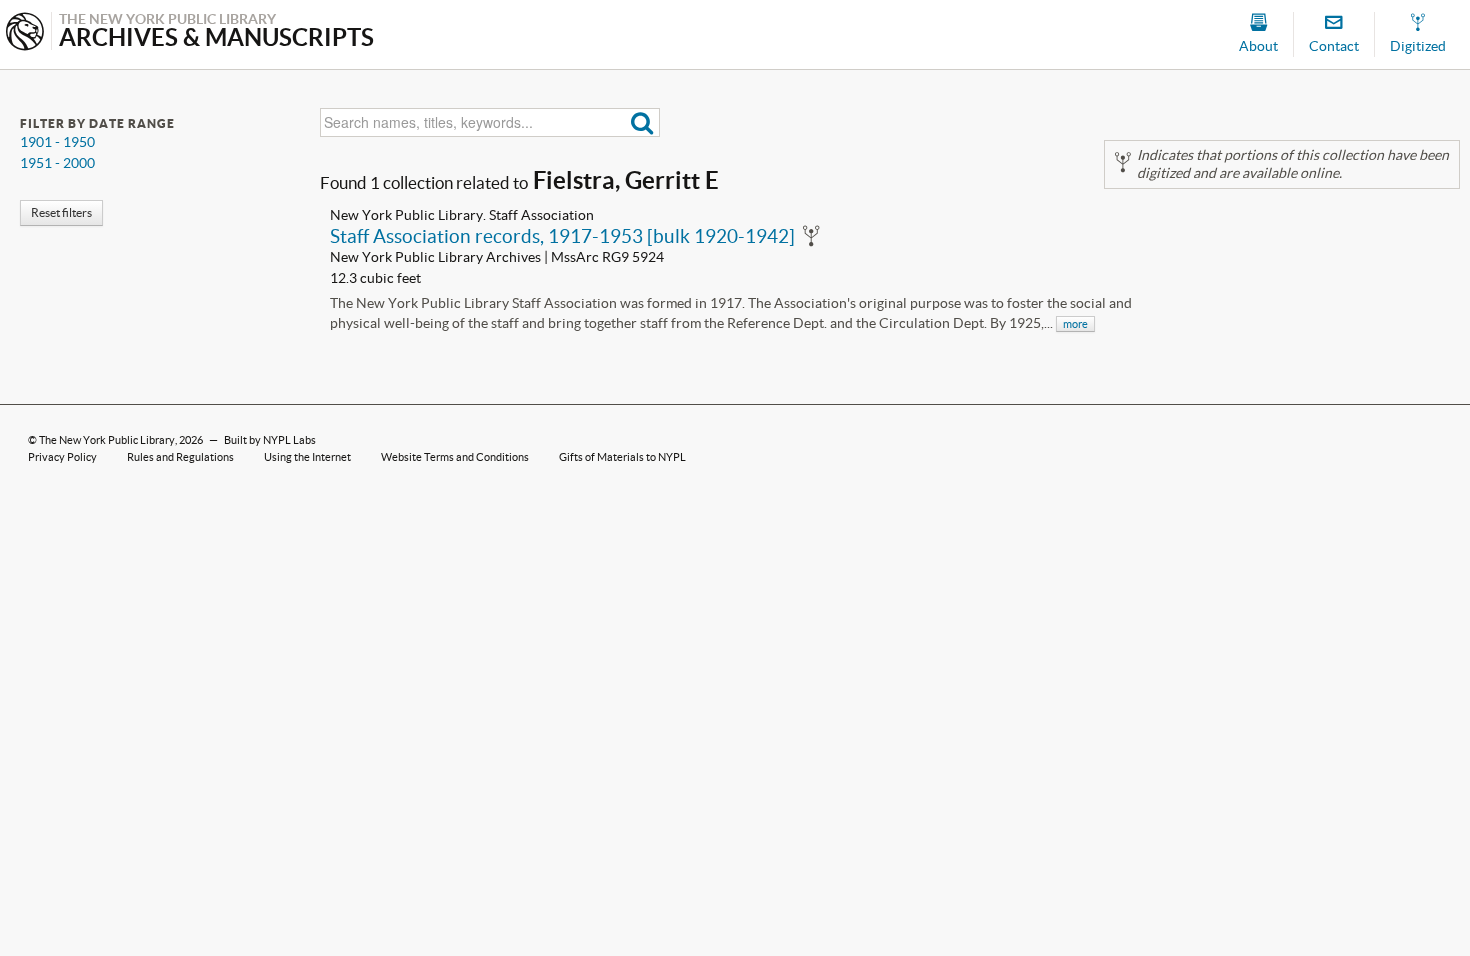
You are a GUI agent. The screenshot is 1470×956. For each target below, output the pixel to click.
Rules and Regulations (180, 457)
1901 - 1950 (57, 142)
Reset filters (61, 212)
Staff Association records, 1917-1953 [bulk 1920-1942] (562, 236)
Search (642, 122)
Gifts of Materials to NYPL (622, 457)
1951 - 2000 (57, 163)
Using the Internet (307, 457)
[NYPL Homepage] (25, 33)
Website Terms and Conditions (455, 457)
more (1075, 324)
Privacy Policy (62, 457)
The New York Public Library (107, 440)
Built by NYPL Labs (270, 440)
